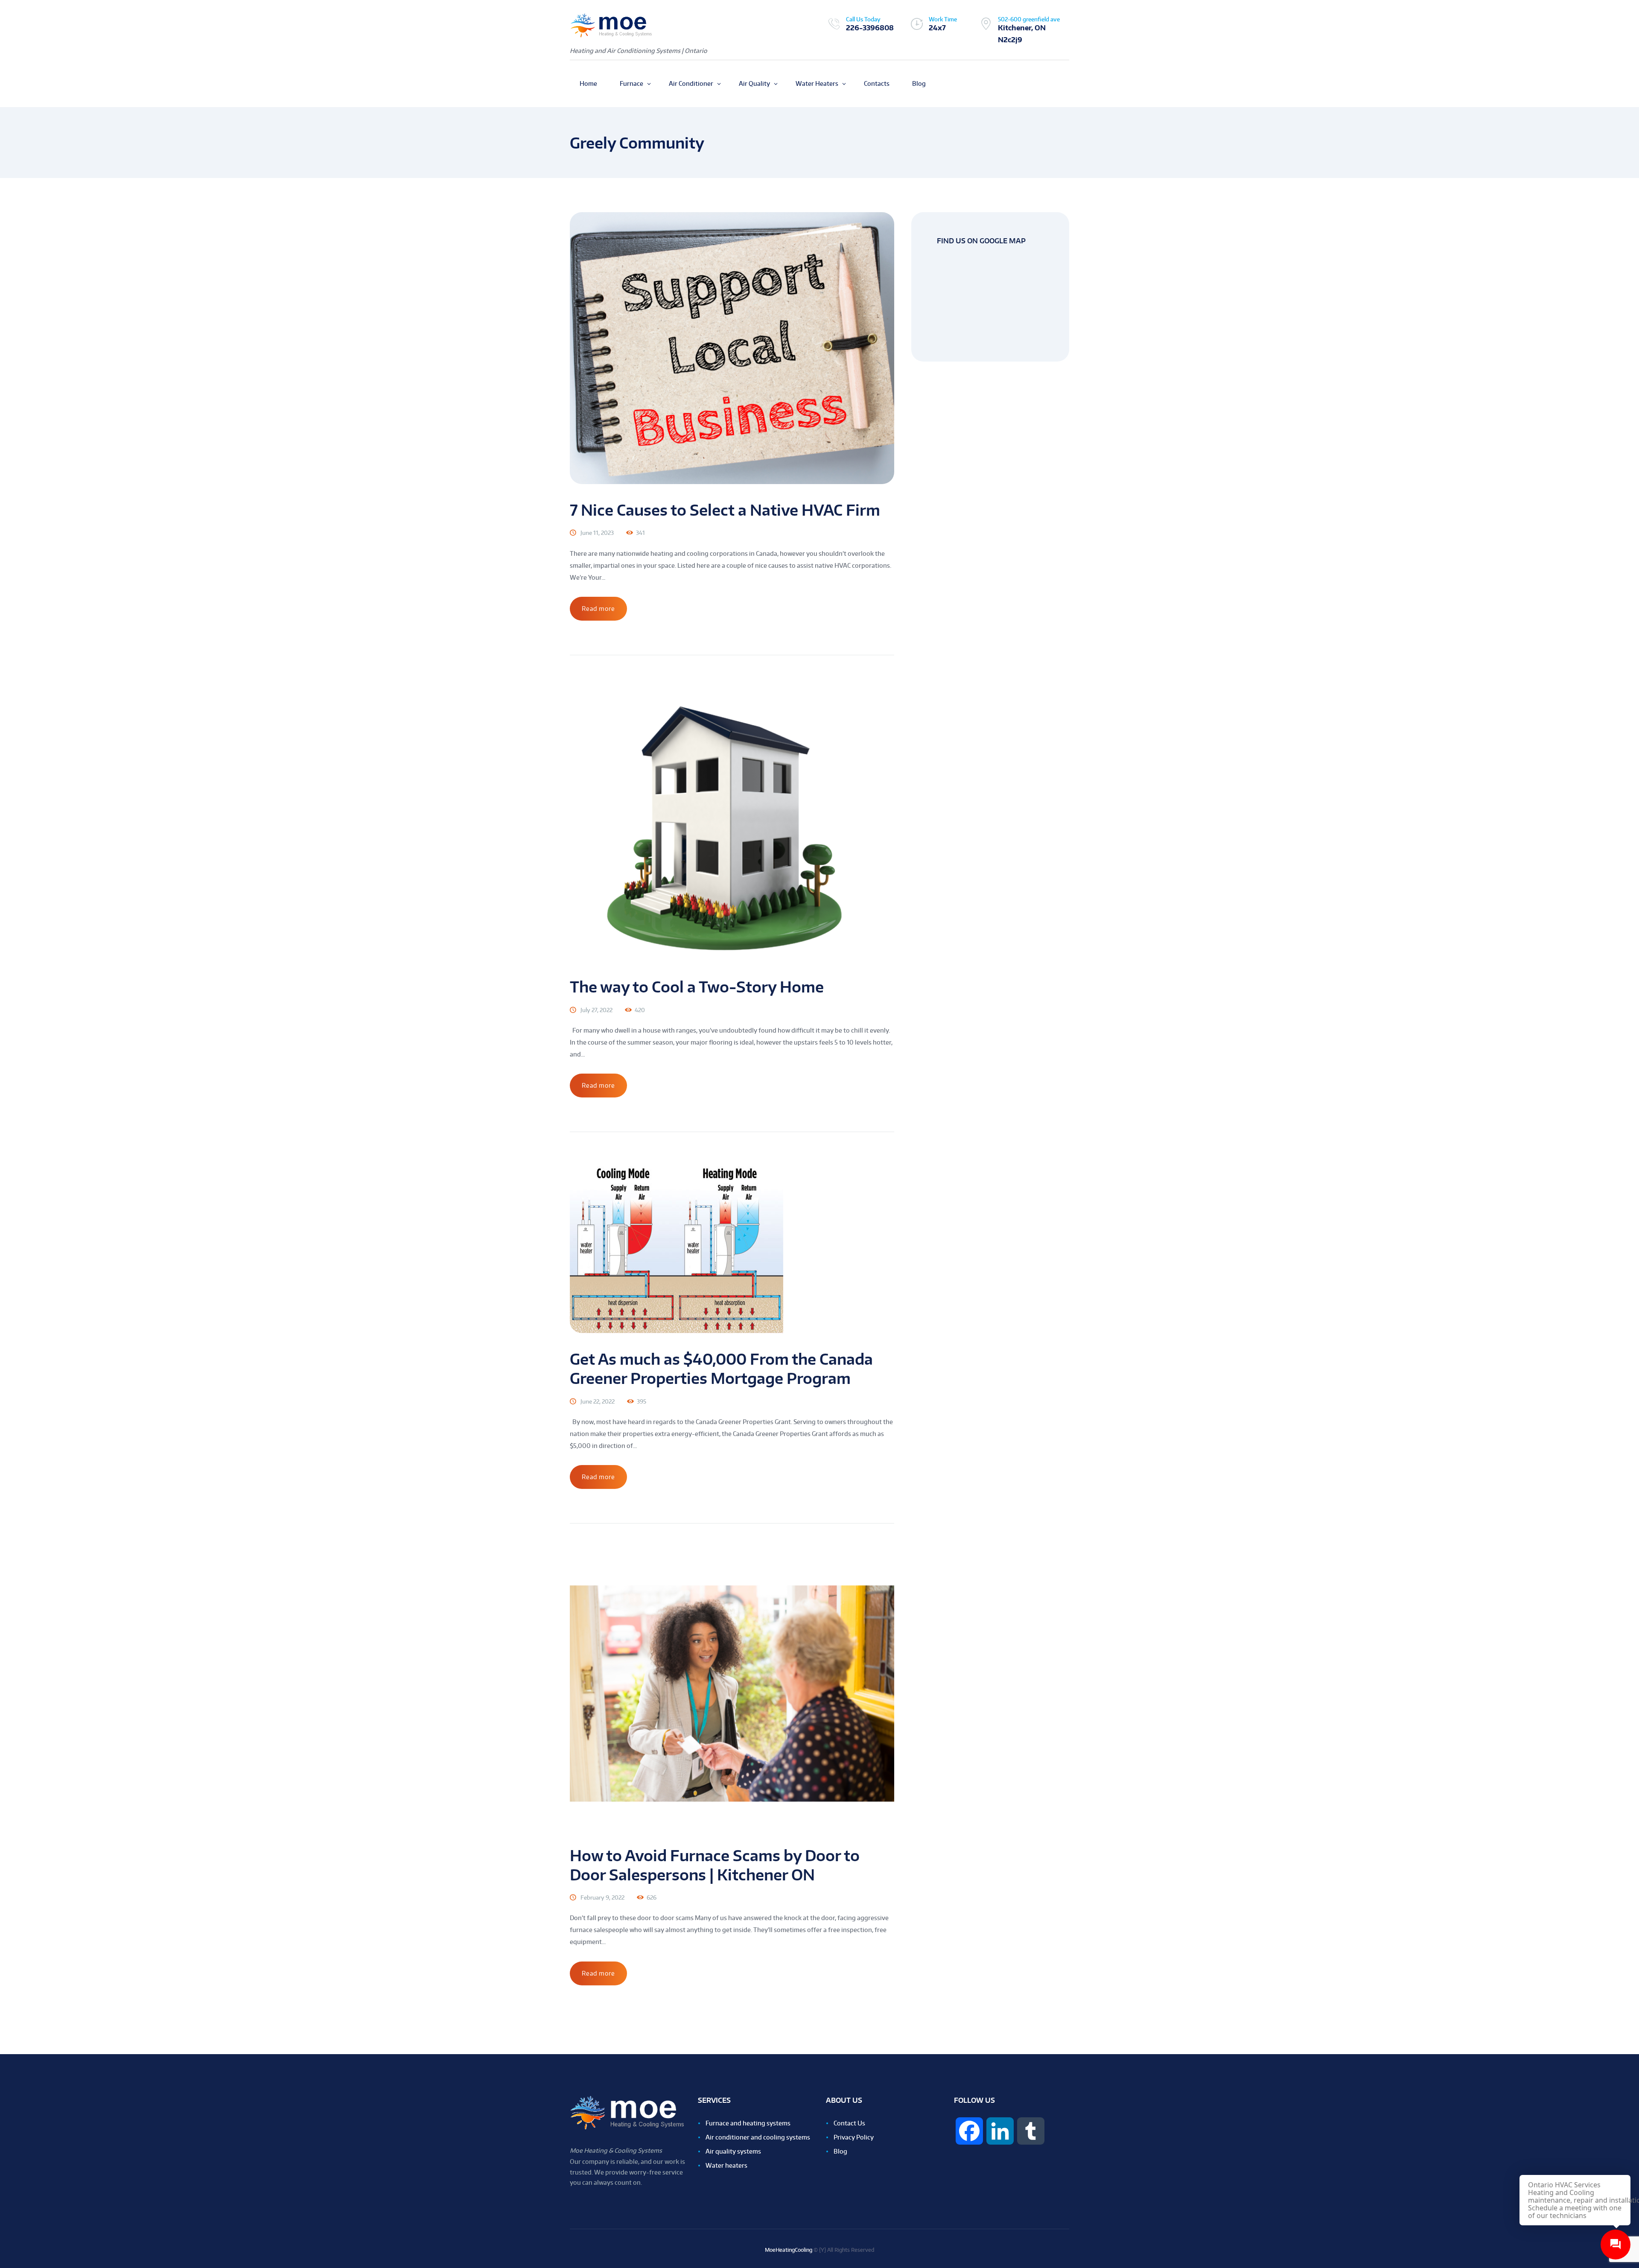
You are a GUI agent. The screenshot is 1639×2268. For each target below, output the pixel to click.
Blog (840, 2151)
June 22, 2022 (598, 1401)
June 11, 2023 (597, 533)
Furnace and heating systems (748, 2123)
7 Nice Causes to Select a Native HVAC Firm (725, 510)
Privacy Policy (854, 2137)
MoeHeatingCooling (789, 2250)
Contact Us (849, 2123)
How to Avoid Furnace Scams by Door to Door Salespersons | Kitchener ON (715, 1865)
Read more (598, 609)
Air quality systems (733, 2151)
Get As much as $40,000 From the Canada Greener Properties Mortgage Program (721, 1369)
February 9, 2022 (602, 1897)
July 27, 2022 (596, 1010)
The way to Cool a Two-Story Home (697, 987)
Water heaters (726, 2165)
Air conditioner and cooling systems (758, 2137)
